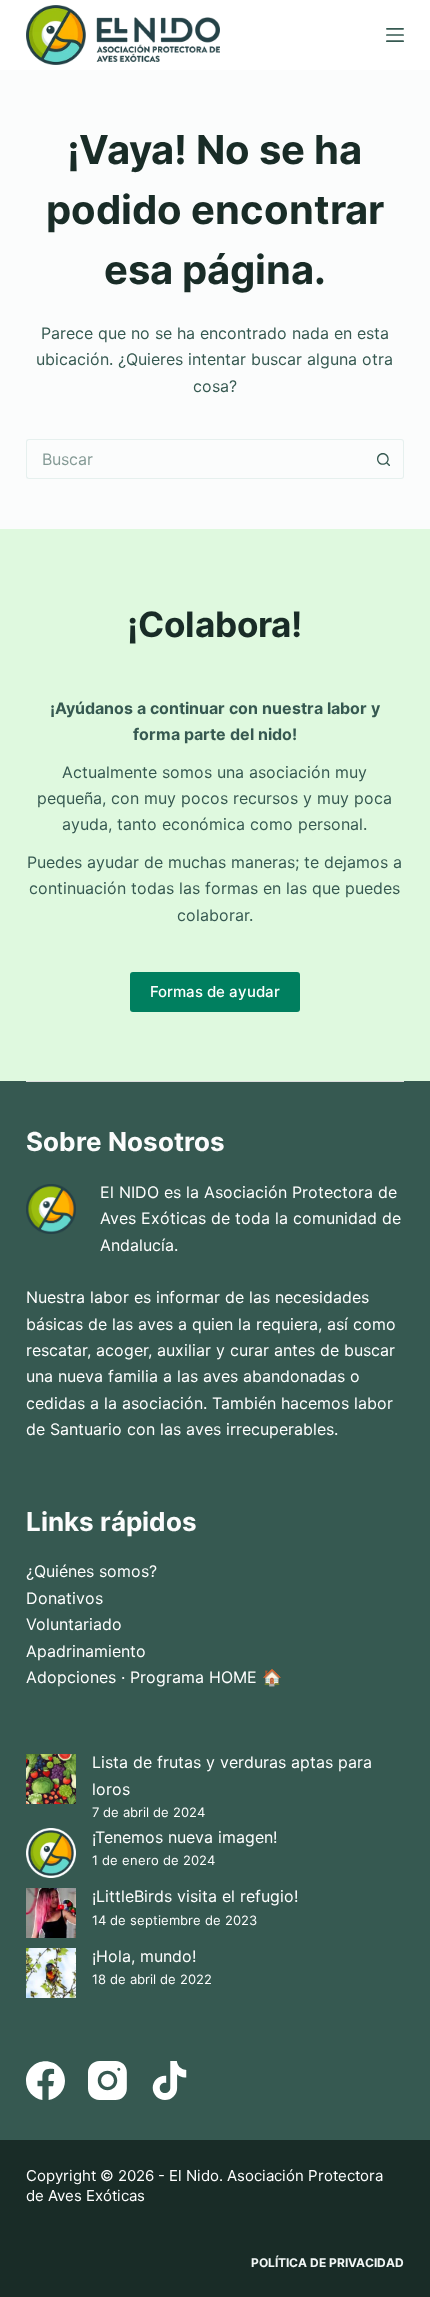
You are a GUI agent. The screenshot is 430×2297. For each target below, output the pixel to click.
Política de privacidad (327, 2262)
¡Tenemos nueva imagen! (184, 1837)
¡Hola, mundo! (144, 1956)
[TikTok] (169, 2080)
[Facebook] (45, 2080)
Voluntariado (74, 1624)
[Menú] (395, 35)
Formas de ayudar (215, 991)
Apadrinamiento (86, 1651)
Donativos (64, 1598)
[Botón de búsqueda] (384, 459)
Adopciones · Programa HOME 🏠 (154, 1677)
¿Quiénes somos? (91, 1571)
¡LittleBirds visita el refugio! (195, 1896)
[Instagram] (107, 2080)
